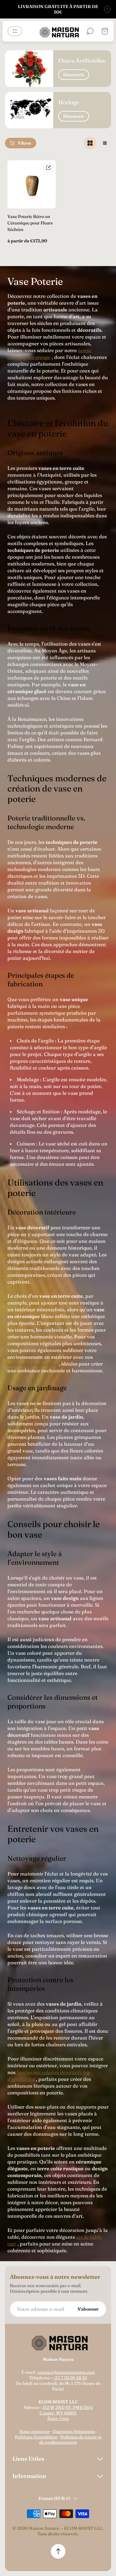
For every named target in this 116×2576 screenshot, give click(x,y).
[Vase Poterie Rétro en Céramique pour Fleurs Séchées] (32, 184)
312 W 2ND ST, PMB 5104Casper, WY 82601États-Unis (66, 2413)
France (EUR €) (54, 2498)
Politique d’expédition (36, 2437)
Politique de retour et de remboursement (70, 2440)
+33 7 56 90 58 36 (70, 2378)
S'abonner (88, 2309)
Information (29, 2476)
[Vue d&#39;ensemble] (48, 168)
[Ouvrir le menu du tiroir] (15, 31)
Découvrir (74, 75)
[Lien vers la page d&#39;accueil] (58, 2342)
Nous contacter (34, 2431)
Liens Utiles (28, 2459)
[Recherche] (90, 31)
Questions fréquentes (74, 2431)
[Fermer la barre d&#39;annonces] (107, 9)
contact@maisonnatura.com (66, 2372)
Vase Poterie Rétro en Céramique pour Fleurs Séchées (30, 223)
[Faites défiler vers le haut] (58, 2551)
